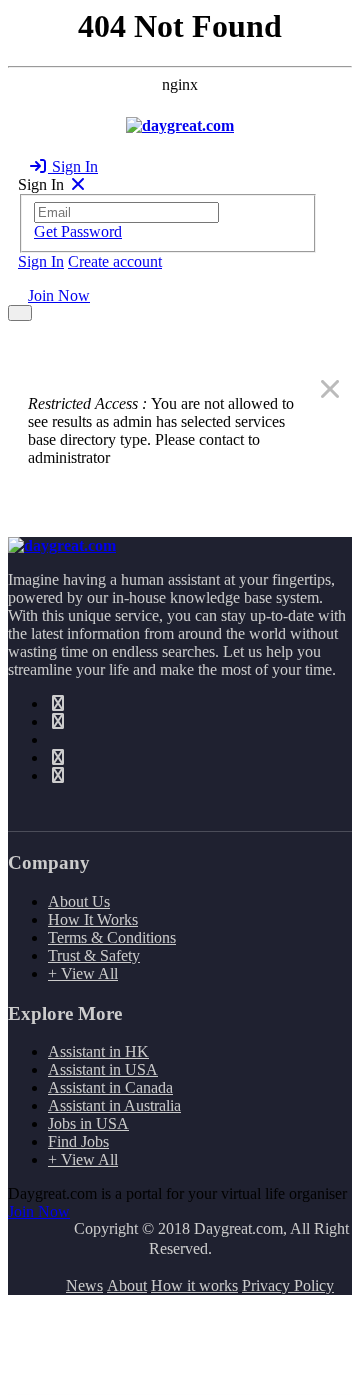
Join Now (59, 295)
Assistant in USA (103, 1069)
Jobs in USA (88, 1123)
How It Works (93, 919)
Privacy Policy (288, 1285)
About (127, 1285)
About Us (79, 901)
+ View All (83, 973)
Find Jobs (78, 1141)
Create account (115, 261)
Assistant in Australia (114, 1105)
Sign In (73, 166)
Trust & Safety (94, 955)
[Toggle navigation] (20, 313)
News (84, 1285)
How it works (194, 1285)
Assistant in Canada (110, 1087)
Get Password (78, 231)
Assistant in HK (98, 1051)
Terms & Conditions (112, 937)
